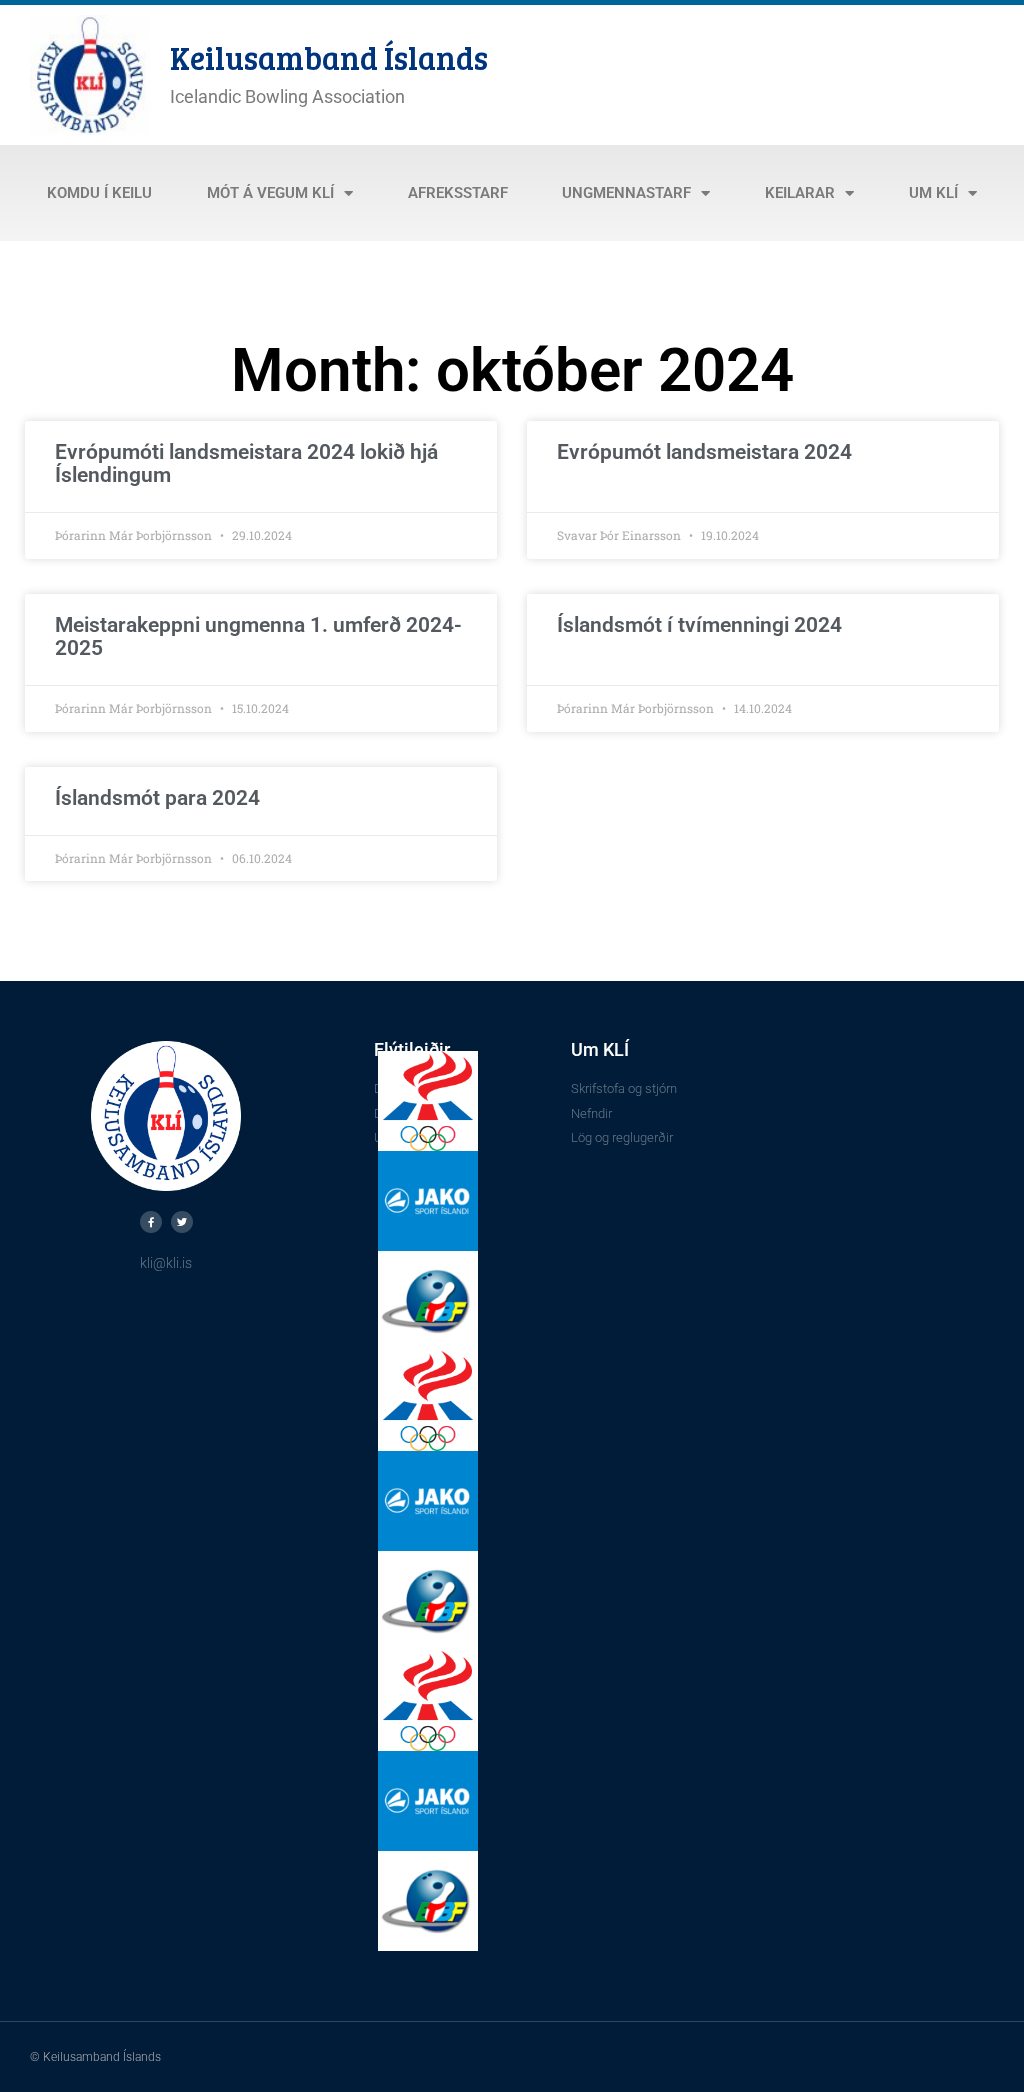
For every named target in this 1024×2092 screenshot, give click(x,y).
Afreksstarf (458, 193)
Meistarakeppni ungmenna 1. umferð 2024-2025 (258, 636)
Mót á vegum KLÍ (270, 193)
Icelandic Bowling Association (287, 96)
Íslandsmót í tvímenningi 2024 (699, 625)
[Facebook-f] (151, 1222)
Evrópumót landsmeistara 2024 (704, 452)
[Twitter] (182, 1222)
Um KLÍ (933, 193)
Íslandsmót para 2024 (157, 798)
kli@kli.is (166, 1263)
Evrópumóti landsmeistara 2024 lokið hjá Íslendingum (246, 463)
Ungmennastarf (626, 193)
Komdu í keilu (99, 193)
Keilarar (800, 193)
